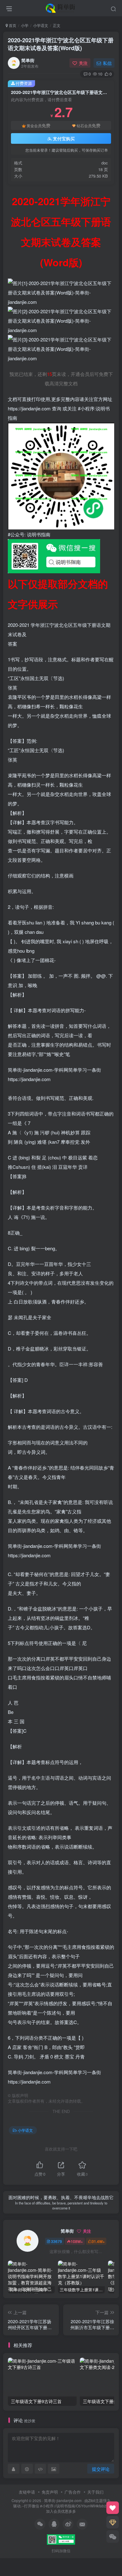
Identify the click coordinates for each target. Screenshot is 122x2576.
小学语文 (41, 25)
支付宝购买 (64, 138)
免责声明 (50, 2492)
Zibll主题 (96, 2501)
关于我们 (95, 2492)
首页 (12, 25)
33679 (56, 2241)
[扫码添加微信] (113, 2537)
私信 (107, 63)
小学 (25, 25)
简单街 (28, 60)
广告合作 (73, 2492)
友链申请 (27, 2492)
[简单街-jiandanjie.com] (61, 7)
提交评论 (101, 2469)
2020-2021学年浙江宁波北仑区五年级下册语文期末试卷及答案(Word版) (61, 44)
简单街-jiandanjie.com (63, 2501)
